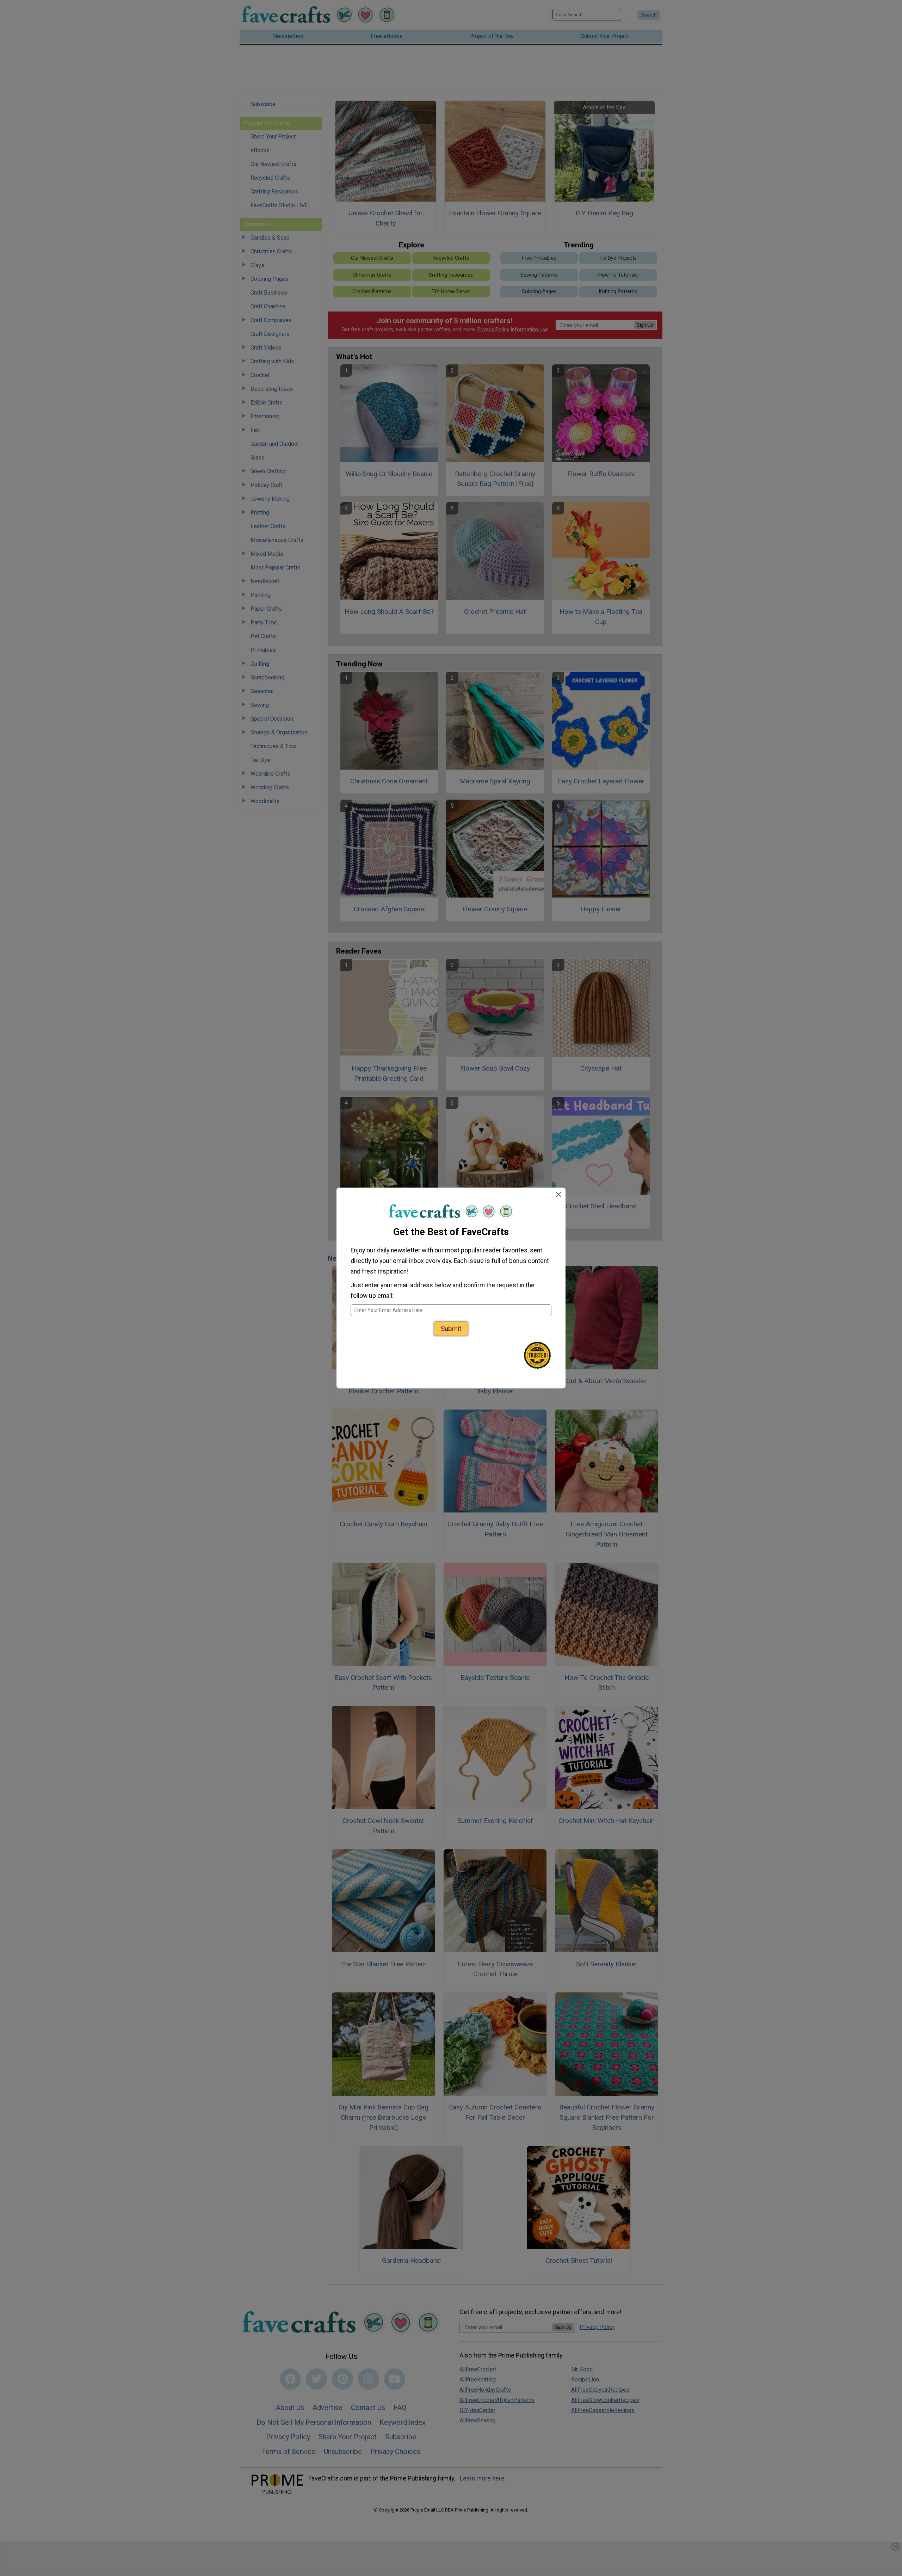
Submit (451, 1329)
